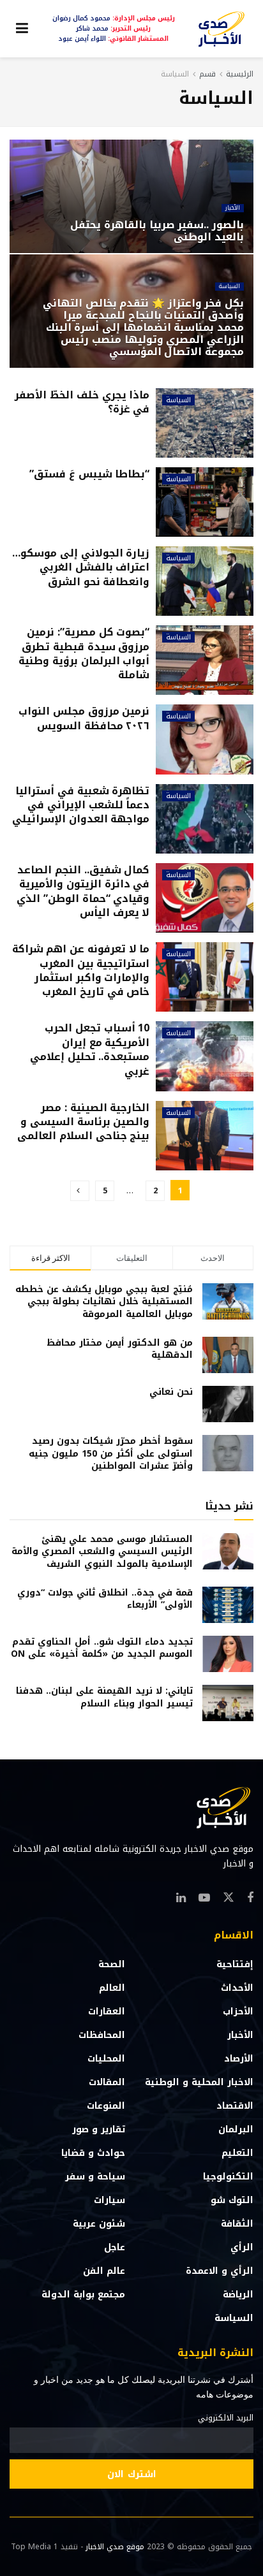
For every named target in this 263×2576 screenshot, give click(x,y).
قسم (207, 74)
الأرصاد (239, 2059)
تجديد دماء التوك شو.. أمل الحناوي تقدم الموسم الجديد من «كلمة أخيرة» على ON (102, 1648)
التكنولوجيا (228, 2177)
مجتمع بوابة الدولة (83, 2295)
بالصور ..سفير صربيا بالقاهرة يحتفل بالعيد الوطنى (157, 231)
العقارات (107, 2012)
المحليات (106, 2059)
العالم (112, 1988)
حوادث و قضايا (93, 2153)
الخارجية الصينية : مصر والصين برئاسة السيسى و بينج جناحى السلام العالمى (83, 1122)
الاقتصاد (235, 2106)
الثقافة (237, 2224)
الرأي (242, 2247)
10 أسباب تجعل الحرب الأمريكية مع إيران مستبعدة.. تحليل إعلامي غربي (90, 1049)
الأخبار (233, 208)
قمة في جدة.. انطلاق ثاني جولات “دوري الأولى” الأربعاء (105, 1599)
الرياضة (238, 2295)
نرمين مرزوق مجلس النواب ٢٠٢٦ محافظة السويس (84, 718)
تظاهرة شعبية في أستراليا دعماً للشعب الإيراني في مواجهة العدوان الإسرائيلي (81, 805)
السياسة (175, 74)
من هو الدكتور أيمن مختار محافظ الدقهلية (120, 1349)
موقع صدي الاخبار (115, 2547)
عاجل (115, 2247)
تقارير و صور (99, 2129)
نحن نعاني (171, 1392)
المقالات (107, 2082)
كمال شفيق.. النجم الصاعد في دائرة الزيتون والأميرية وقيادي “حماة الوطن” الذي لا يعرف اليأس (83, 891)
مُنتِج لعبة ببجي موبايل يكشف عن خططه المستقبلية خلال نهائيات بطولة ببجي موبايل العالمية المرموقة (104, 1302)
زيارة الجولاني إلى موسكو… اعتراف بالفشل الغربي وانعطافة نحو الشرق (81, 567)
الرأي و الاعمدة (220, 2271)
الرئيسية (240, 74)
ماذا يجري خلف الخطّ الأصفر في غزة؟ (82, 402)
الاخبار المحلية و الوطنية (199, 2082)
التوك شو (232, 2200)
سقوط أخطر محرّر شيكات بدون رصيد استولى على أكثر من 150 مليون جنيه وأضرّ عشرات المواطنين (111, 1453)
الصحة (112, 1964)
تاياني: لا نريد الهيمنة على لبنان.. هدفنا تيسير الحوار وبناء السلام (104, 1697)
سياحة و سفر (95, 2177)
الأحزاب (238, 2012)
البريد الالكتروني (226, 2418)
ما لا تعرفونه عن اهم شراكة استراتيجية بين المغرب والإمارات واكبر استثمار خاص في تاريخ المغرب (81, 970)
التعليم (237, 2153)
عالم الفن (104, 2271)
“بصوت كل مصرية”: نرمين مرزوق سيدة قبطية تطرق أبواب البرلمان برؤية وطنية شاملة (84, 653)
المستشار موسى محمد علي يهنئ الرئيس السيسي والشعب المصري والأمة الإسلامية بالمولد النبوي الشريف (102, 1552)
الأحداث (237, 1988)
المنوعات (106, 2106)
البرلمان (236, 2129)
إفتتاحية (235, 1964)
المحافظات (102, 2035)
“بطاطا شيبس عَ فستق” (89, 474)
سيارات (109, 2200)
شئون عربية (99, 2224)
